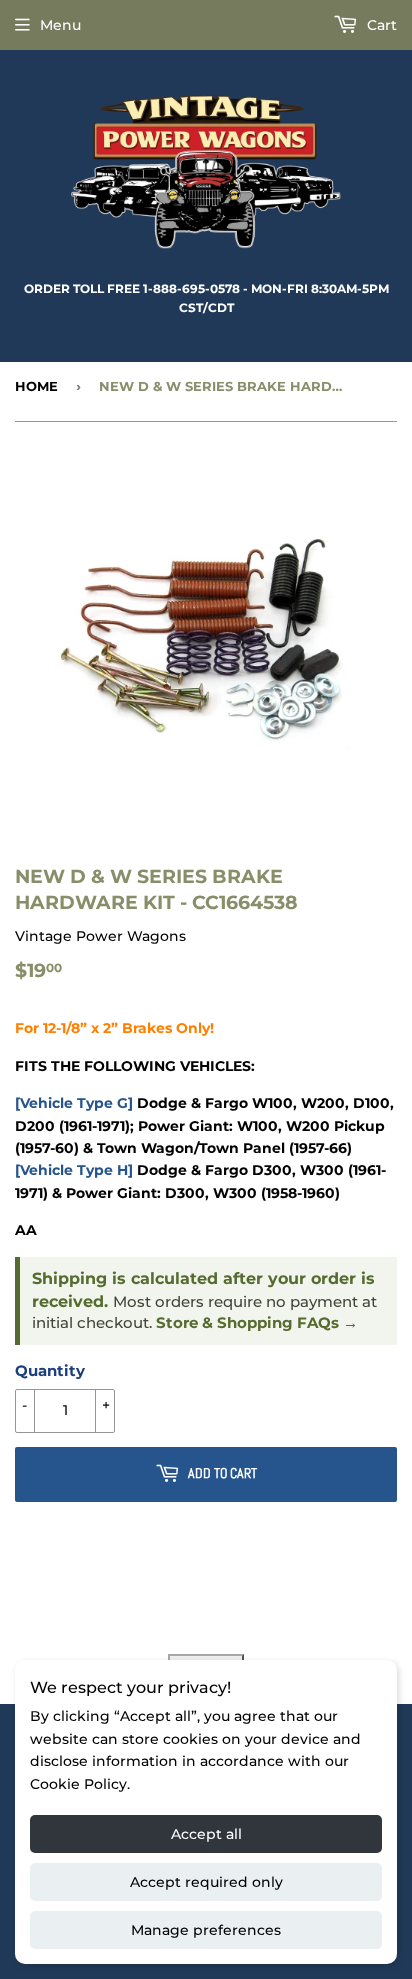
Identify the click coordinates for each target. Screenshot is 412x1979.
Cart (380, 25)
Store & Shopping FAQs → (257, 1323)
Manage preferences (206, 1930)
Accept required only (206, 1882)
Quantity (50, 1370)
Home (36, 386)
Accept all (206, 1834)
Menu (60, 25)
